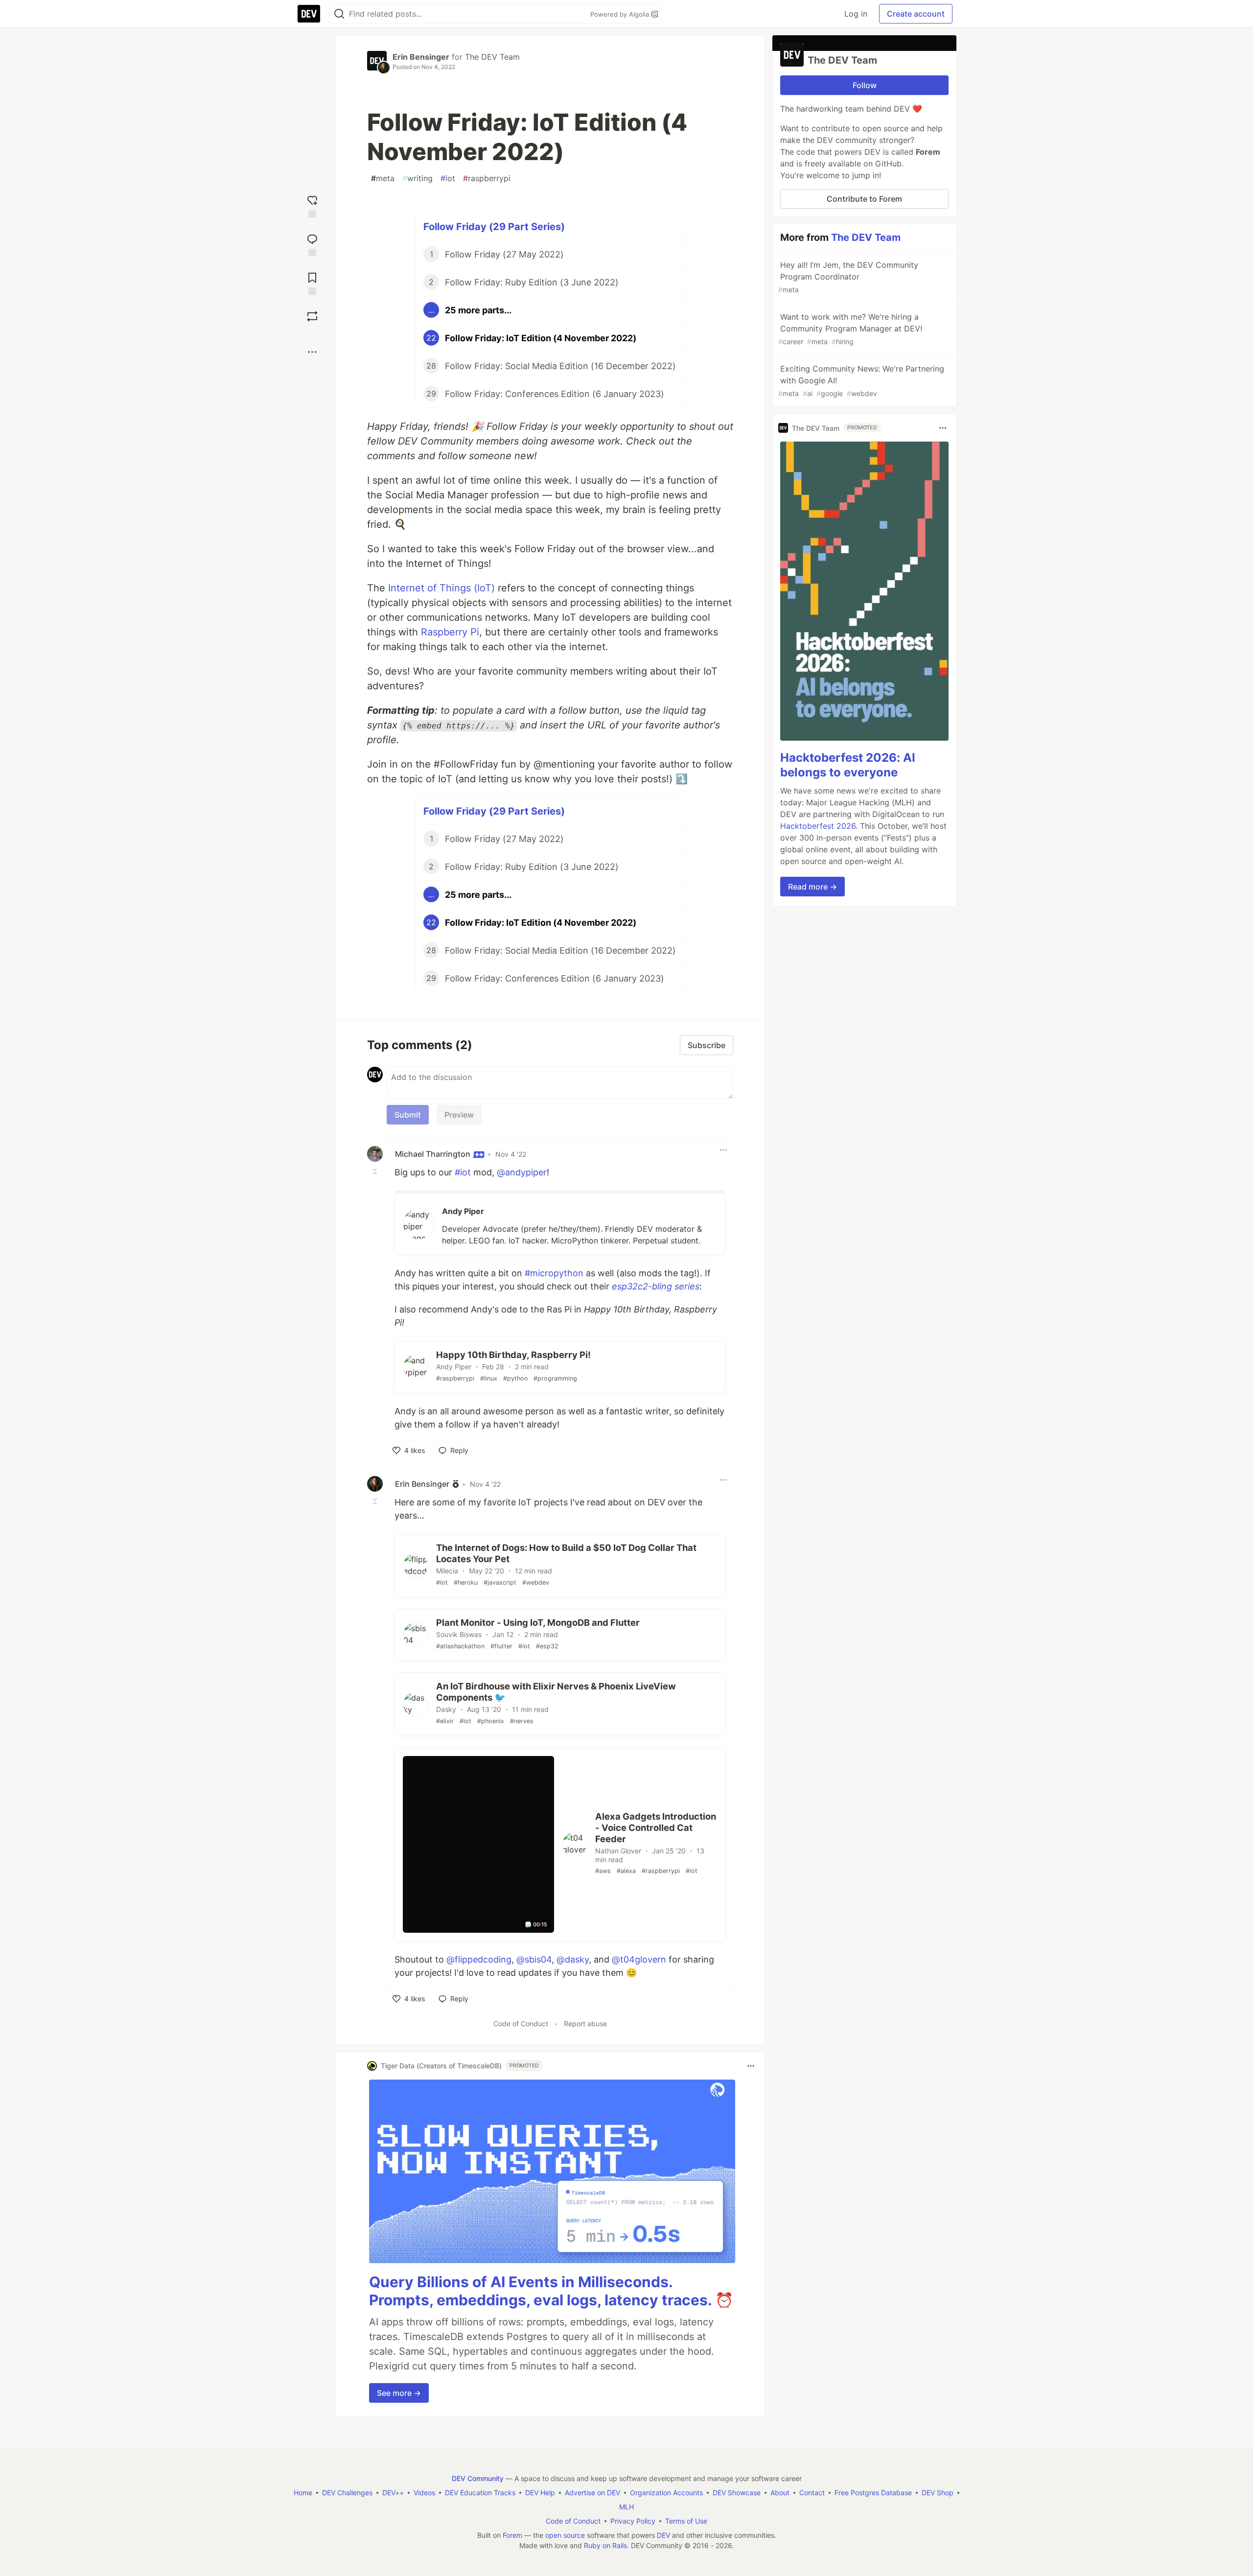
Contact (812, 2493)
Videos (424, 2493)
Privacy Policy (633, 2521)
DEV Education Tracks (480, 2493)
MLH (626, 2507)
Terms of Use (686, 2521)
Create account (916, 14)
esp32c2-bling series (656, 1286)
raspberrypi (487, 178)
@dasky (573, 1959)
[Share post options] (312, 352)
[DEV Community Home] (309, 14)
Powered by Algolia (621, 14)
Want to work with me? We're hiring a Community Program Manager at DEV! (850, 329)
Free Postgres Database (873, 2493)
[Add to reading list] (312, 283)
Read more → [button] (812, 887)
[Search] (339, 14)
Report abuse (585, 2024)
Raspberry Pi (450, 632)
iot (448, 178)
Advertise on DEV (592, 2493)
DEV (663, 2535)
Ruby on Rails (605, 2545)
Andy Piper (463, 1211)
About (780, 2493)
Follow (865, 85)
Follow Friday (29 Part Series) (494, 227)
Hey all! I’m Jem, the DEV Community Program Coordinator (848, 277)
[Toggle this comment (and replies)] (376, 1171)
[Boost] (312, 316)
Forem (512, 2535)
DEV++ (393, 2493)
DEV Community (478, 2478)
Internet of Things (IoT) (441, 588)
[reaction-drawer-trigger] (312, 205)
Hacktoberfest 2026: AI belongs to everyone (848, 765)
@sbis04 (534, 1959)
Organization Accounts (666, 2493)
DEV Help (540, 2493)
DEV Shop (938, 2493)
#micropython (554, 1273)
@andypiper (522, 1172)
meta (383, 178)
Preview (459, 1115)
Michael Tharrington (434, 1154)
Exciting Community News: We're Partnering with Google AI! (861, 381)
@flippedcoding (479, 1959)
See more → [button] (399, 2393)
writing (418, 178)
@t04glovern (639, 1959)
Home (303, 2493)
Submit (408, 1115)
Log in (856, 14)
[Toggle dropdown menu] (723, 1150)
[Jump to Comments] (312, 244)
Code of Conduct (521, 2024)
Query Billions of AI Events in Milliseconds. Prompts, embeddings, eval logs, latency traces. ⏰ (551, 2291)
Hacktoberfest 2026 (818, 826)
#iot (463, 1172)
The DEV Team (492, 57)
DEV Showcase (737, 2493)
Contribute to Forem (864, 199)
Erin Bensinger (421, 57)
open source (565, 2535)
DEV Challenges (347, 2493)
